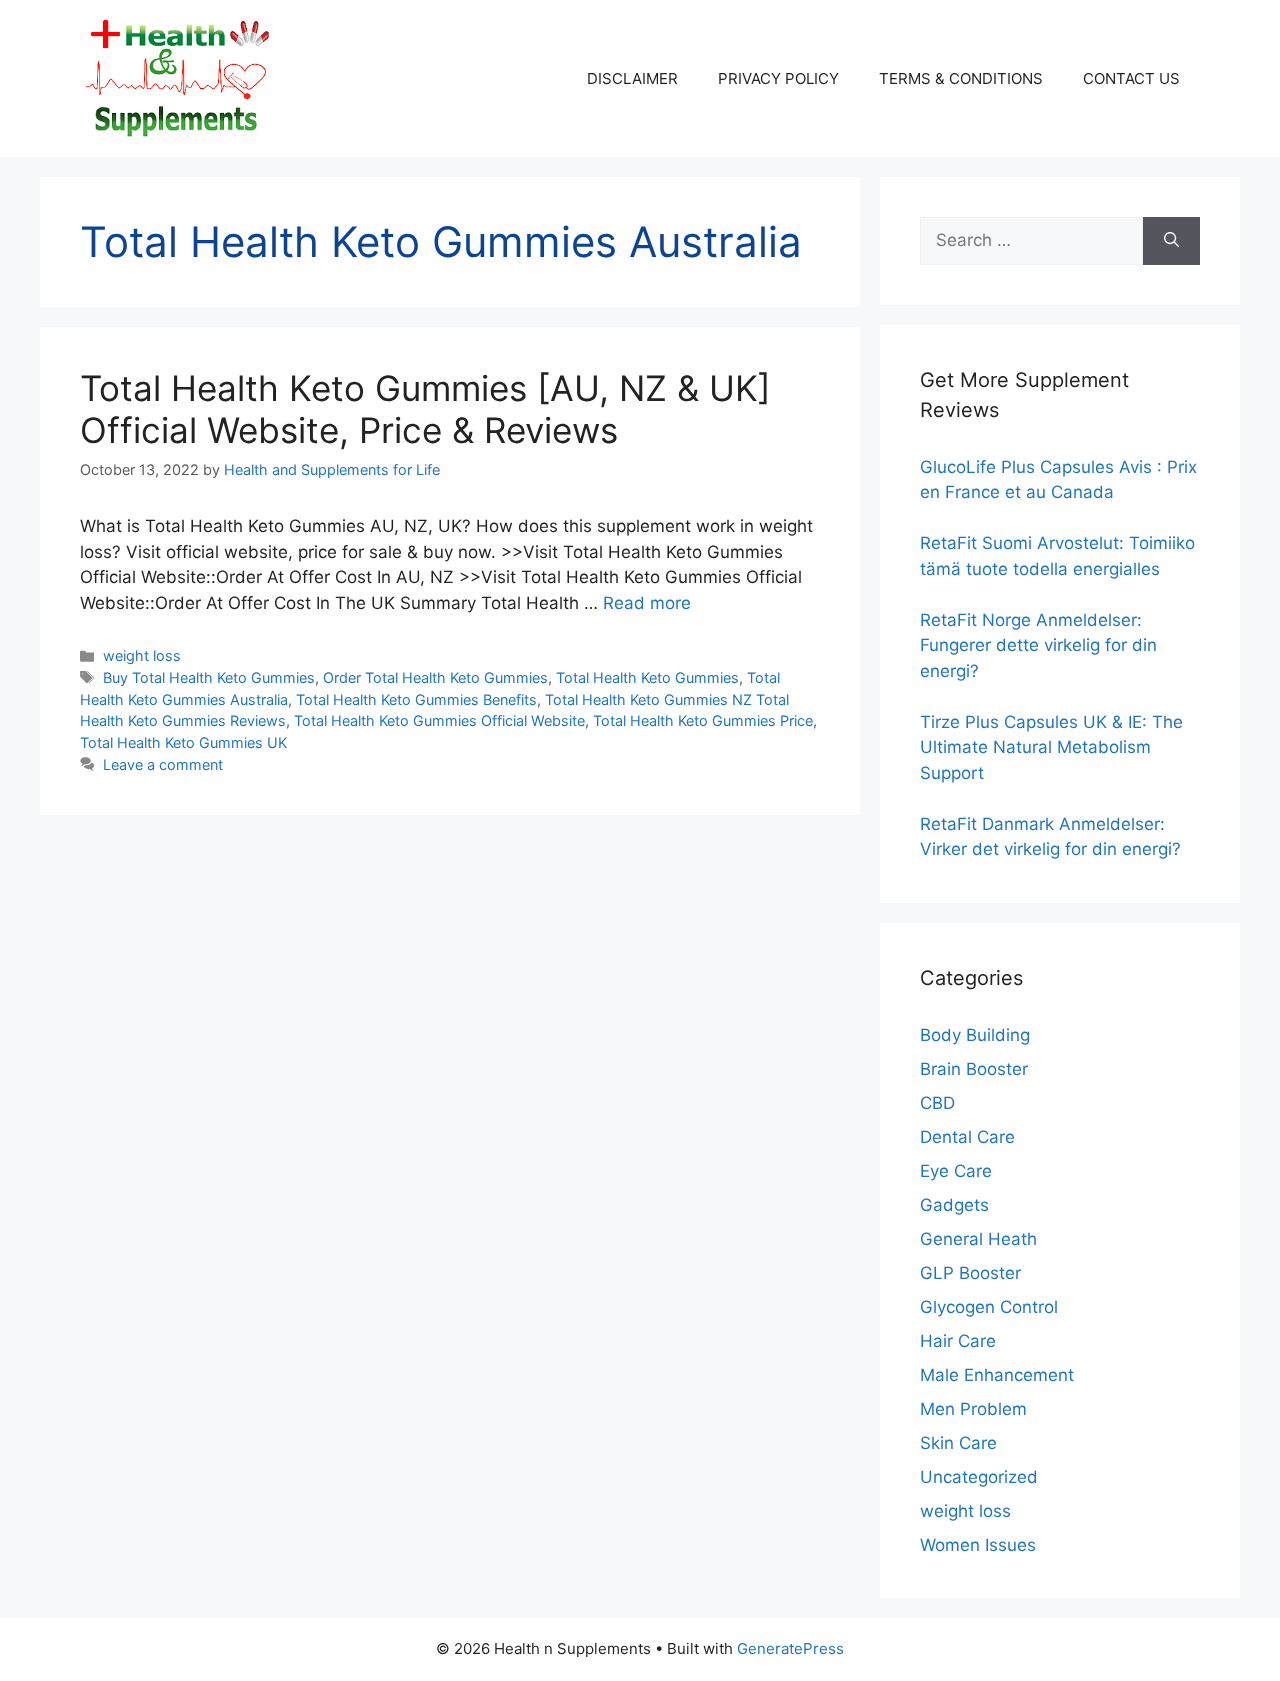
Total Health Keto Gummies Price (703, 720)
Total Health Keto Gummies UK (183, 742)
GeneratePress (790, 1648)
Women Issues (978, 1545)
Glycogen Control (989, 1307)
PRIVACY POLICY (778, 78)
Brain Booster (974, 1069)
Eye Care (956, 1171)
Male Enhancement (997, 1375)
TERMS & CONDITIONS (961, 78)
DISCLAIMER (632, 78)
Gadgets (954, 1205)
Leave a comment (163, 764)
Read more (647, 603)
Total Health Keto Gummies (647, 677)
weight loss (142, 655)
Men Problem (973, 1409)
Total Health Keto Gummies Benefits (416, 699)
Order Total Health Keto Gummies (435, 677)
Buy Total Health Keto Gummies (209, 677)
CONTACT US (1131, 78)
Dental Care (967, 1137)
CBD (937, 1103)
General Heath (978, 1239)
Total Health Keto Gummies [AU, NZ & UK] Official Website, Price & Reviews (425, 409)
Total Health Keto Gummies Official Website (439, 720)
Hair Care (958, 1341)
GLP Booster (970, 1273)
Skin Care (958, 1443)
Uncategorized (979, 1477)
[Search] (1171, 241)
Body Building (975, 1035)
